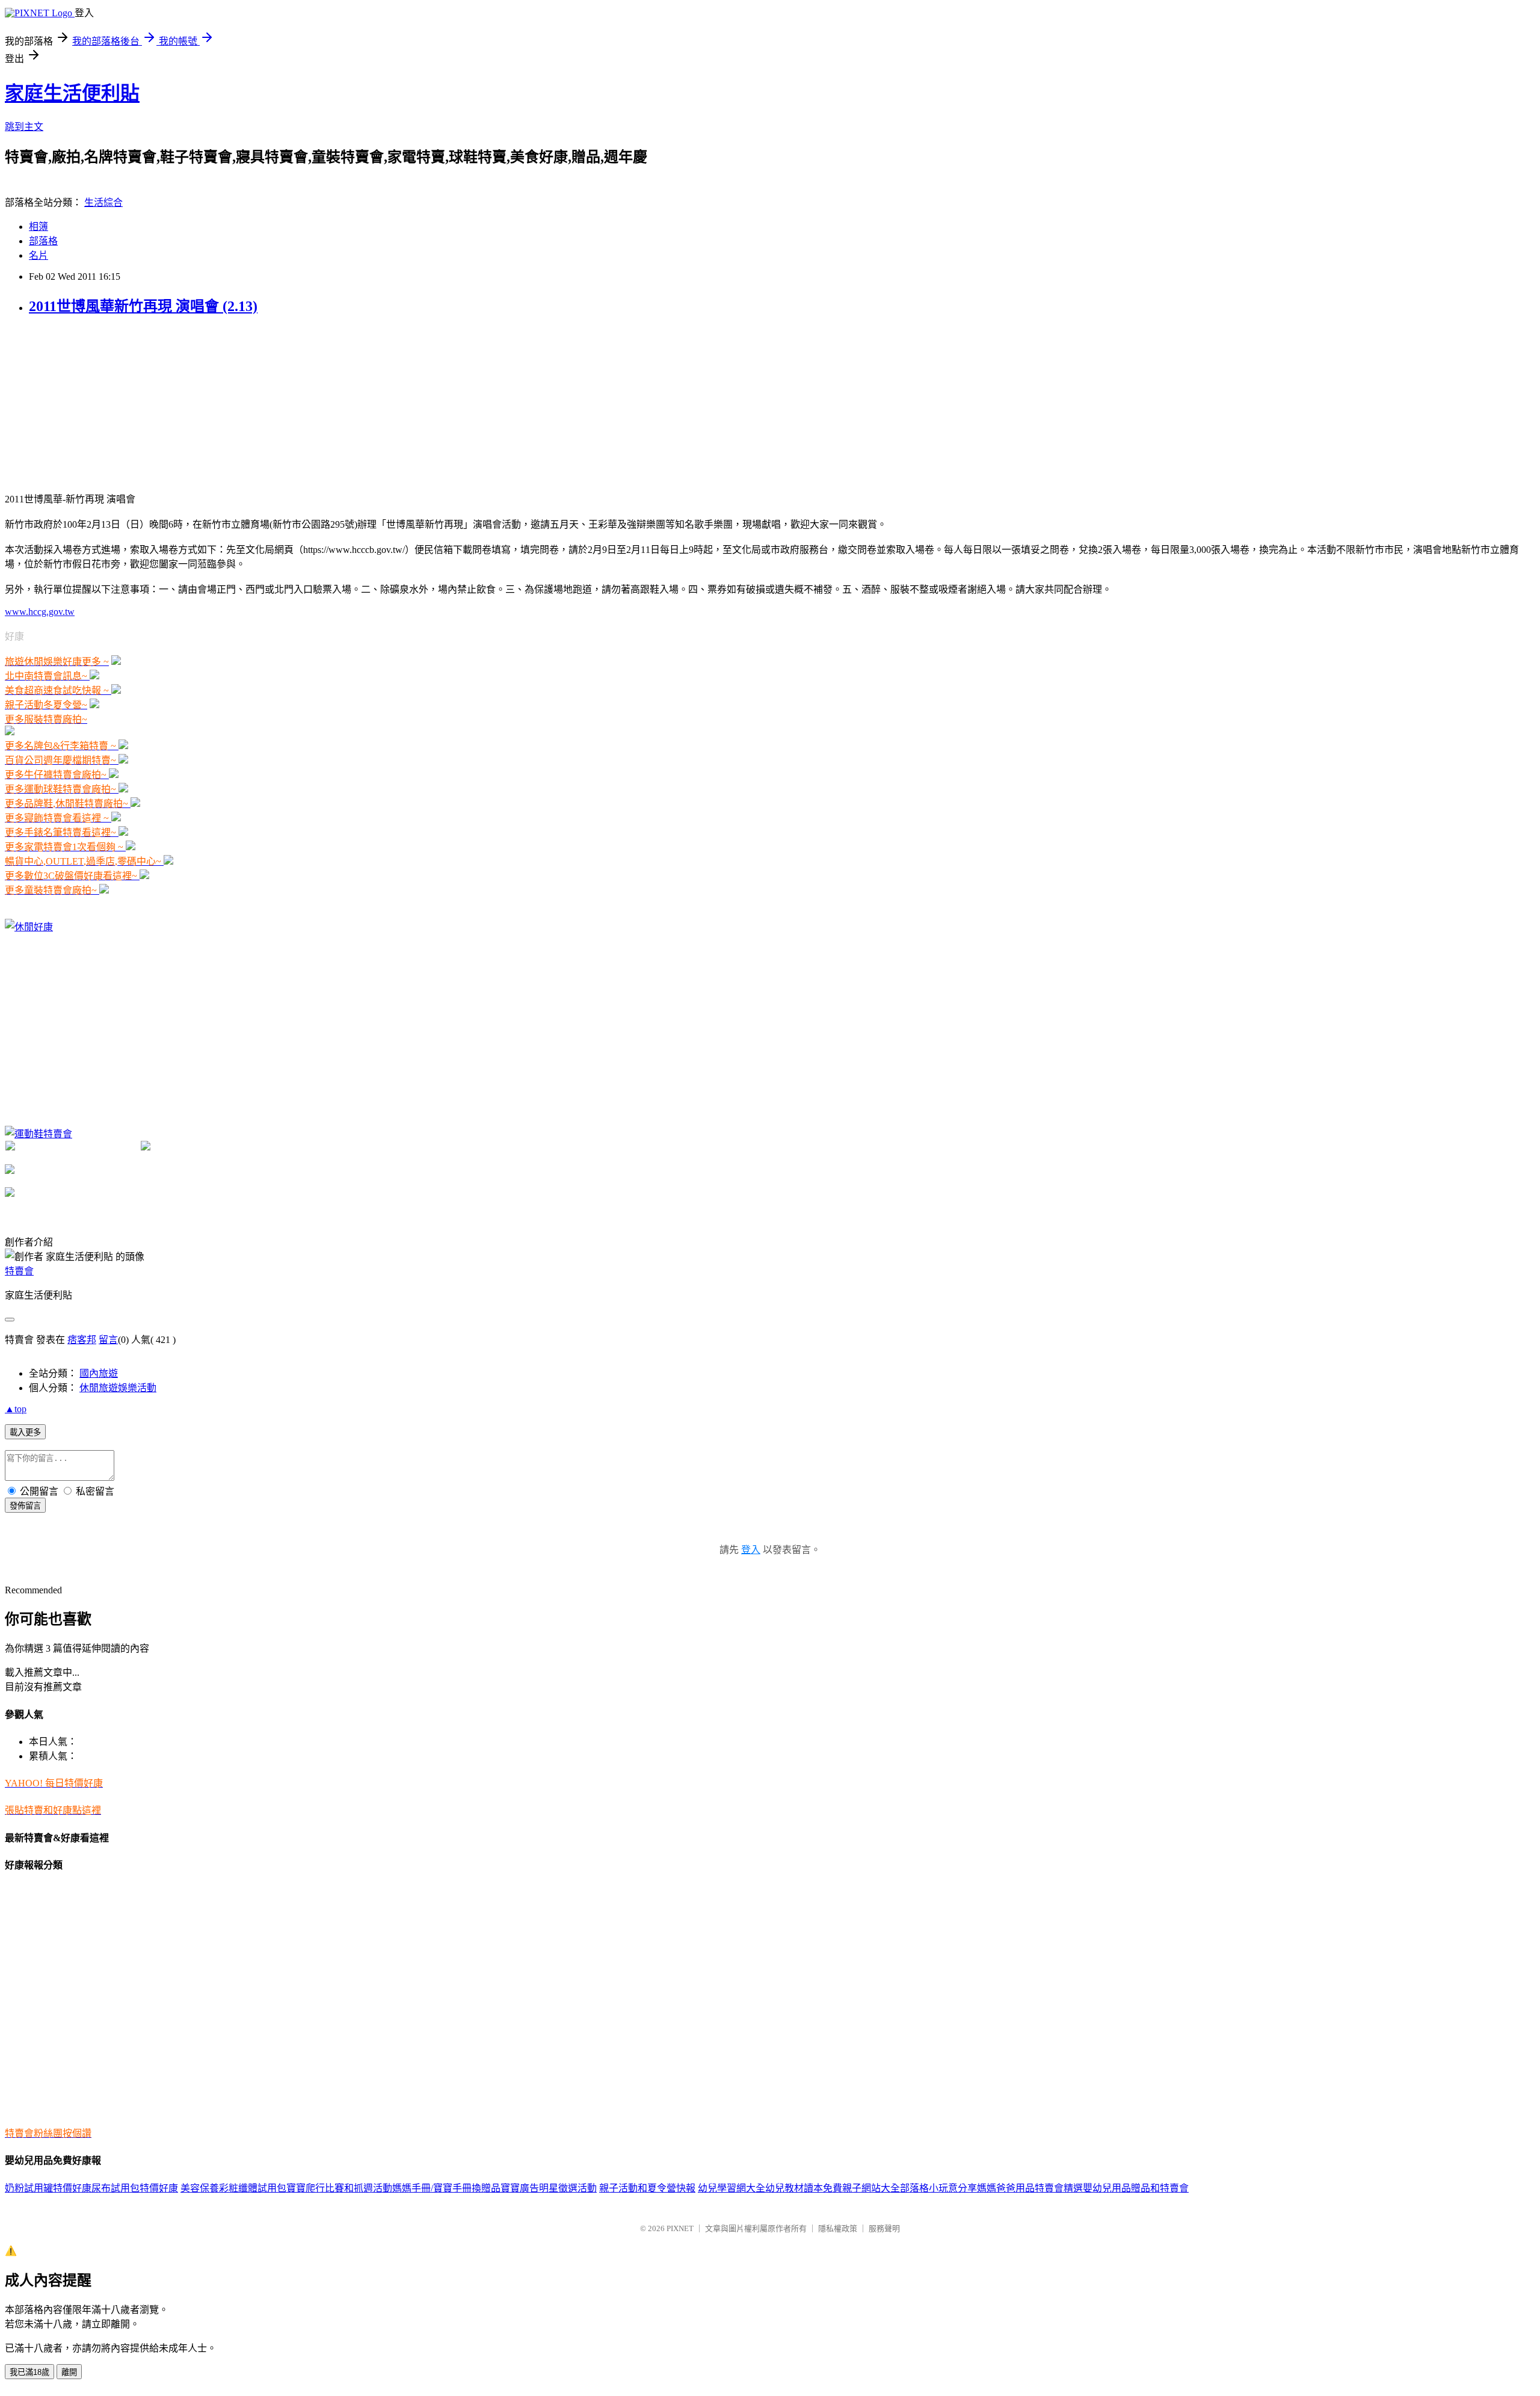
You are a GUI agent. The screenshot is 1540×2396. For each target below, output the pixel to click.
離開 (69, 2372)
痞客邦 (82, 1340)
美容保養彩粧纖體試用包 (233, 2188)
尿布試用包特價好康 (135, 2188)
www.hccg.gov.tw (40, 612)
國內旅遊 (99, 1373)
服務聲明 (884, 2228)
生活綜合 (103, 202)
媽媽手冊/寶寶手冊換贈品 (446, 2188)
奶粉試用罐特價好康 (48, 2188)
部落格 (43, 241)
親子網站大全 (871, 2188)
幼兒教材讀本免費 (804, 2188)
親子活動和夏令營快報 (647, 2188)
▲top (16, 1409)
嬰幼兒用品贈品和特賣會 (1136, 2188)
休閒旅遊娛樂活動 (118, 1388)
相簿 (38, 227)
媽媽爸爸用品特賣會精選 (1030, 2188)
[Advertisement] (95, 403)
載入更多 (25, 1432)
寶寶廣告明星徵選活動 (549, 2188)
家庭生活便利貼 (72, 93)
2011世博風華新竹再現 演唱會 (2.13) (143, 306)
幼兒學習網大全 (731, 2188)
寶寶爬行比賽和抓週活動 (339, 2188)
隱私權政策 (838, 2228)
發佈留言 (25, 1506)
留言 (108, 1340)
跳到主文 (24, 127)
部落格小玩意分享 (938, 2188)
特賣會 (19, 1271)
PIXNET (680, 2228)
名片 (38, 255)
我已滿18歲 (29, 2372)
